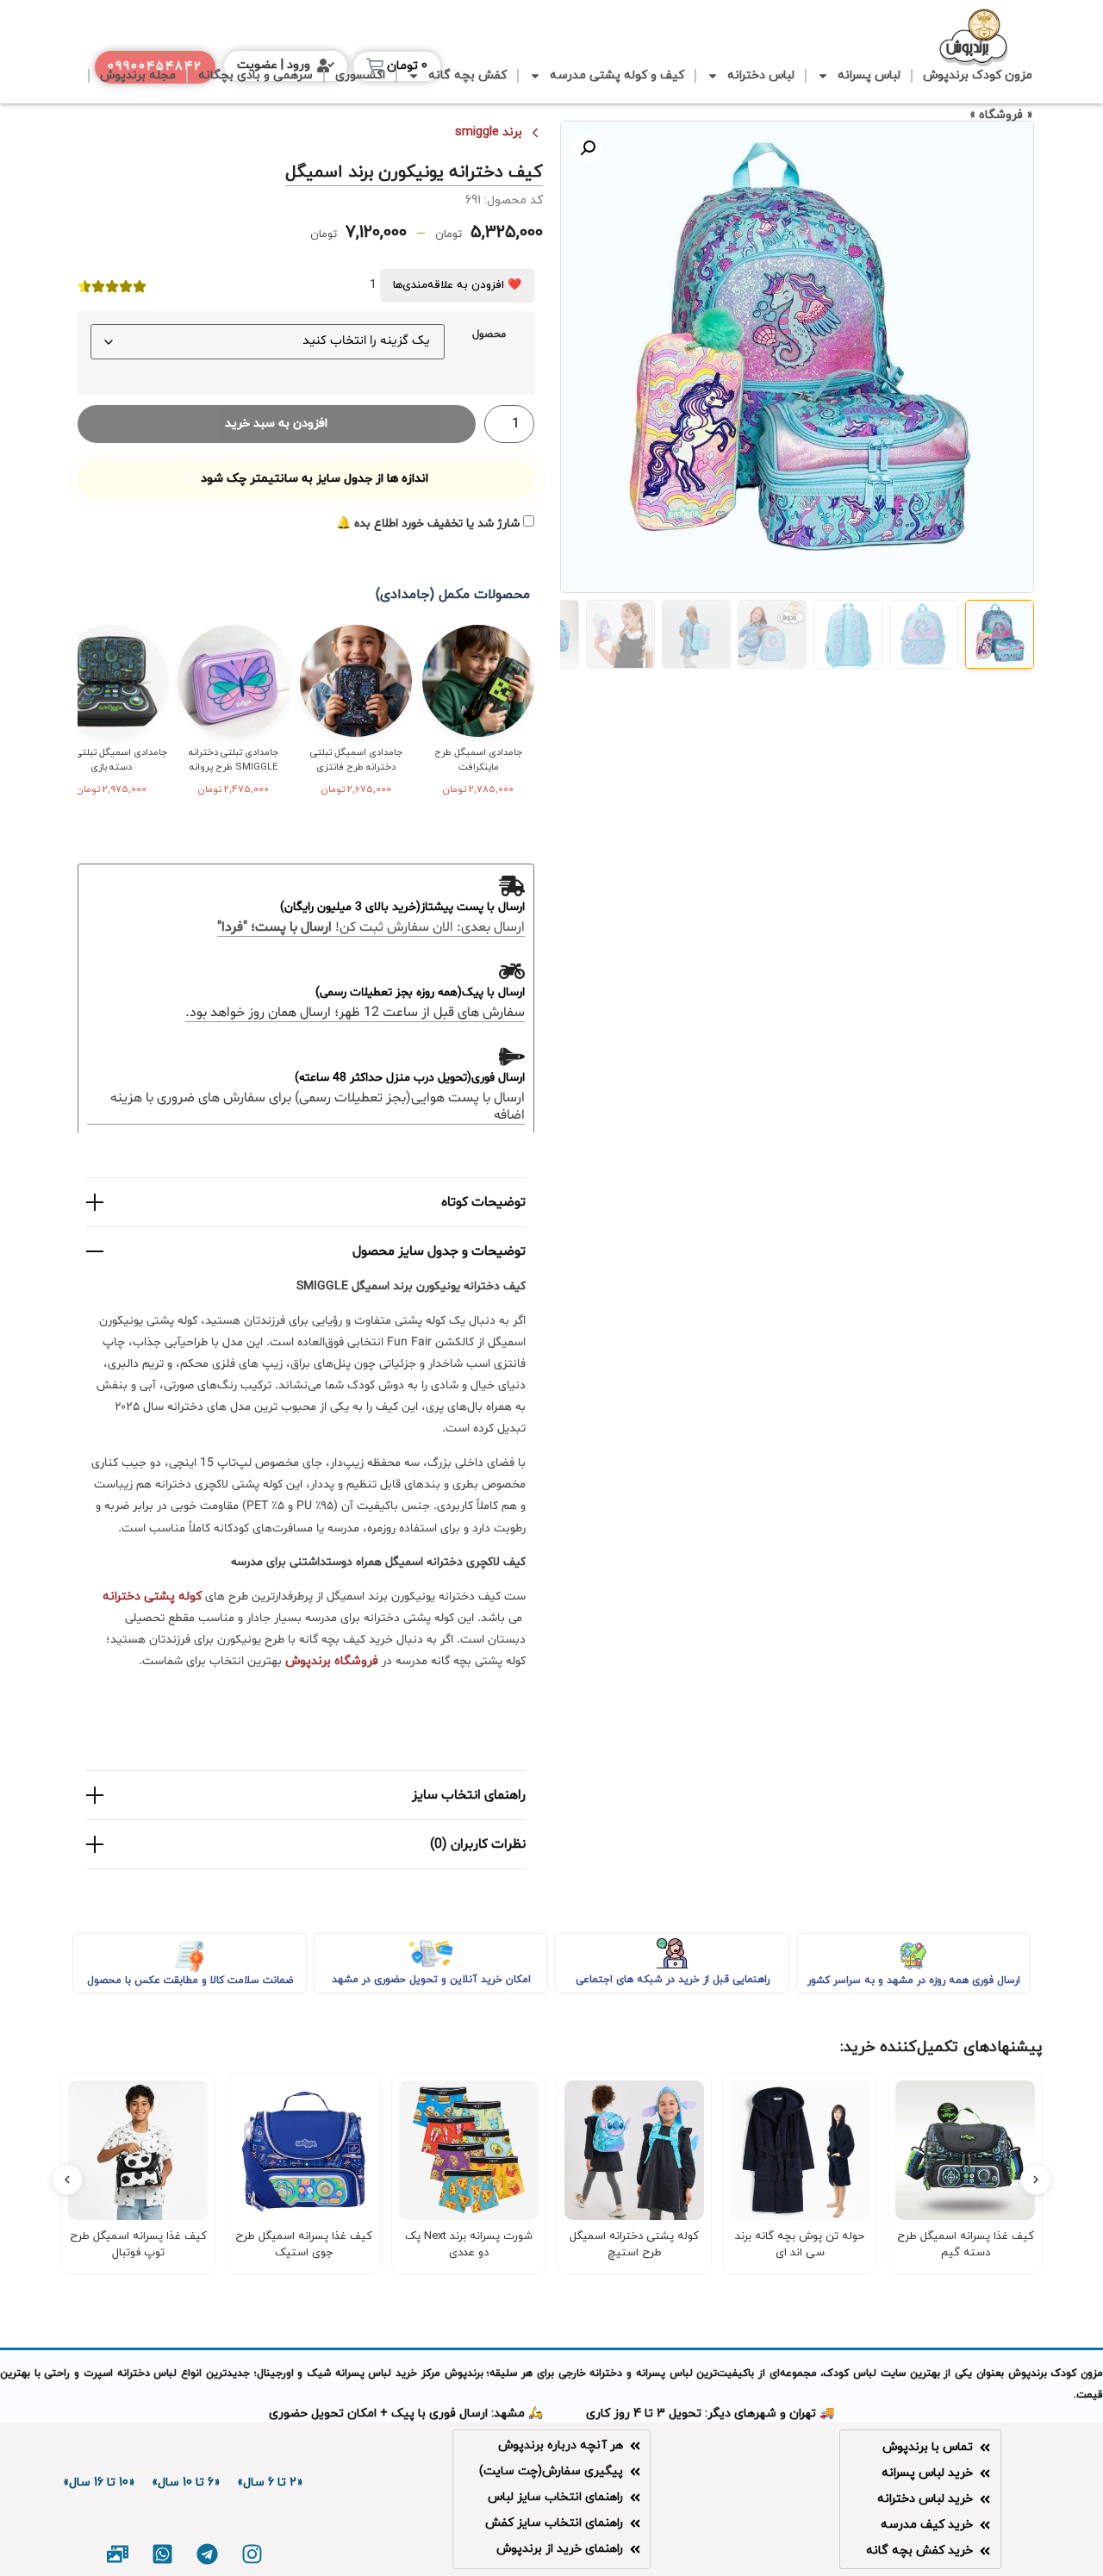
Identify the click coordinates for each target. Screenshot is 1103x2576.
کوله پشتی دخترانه (152, 1597)
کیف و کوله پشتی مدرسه (617, 75)
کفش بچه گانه (467, 75)
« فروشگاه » (1001, 115)
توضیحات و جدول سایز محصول (439, 1251)
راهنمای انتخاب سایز (469, 1795)
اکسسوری (360, 75)
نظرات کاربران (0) (478, 1844)
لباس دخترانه (761, 75)
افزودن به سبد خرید (276, 424)
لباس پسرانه (869, 75)
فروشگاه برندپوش (332, 1661)
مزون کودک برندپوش (978, 75)
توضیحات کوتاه (483, 1202)
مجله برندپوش (138, 75)
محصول (489, 335)
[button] (588, 148)
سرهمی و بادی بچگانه (255, 75)
